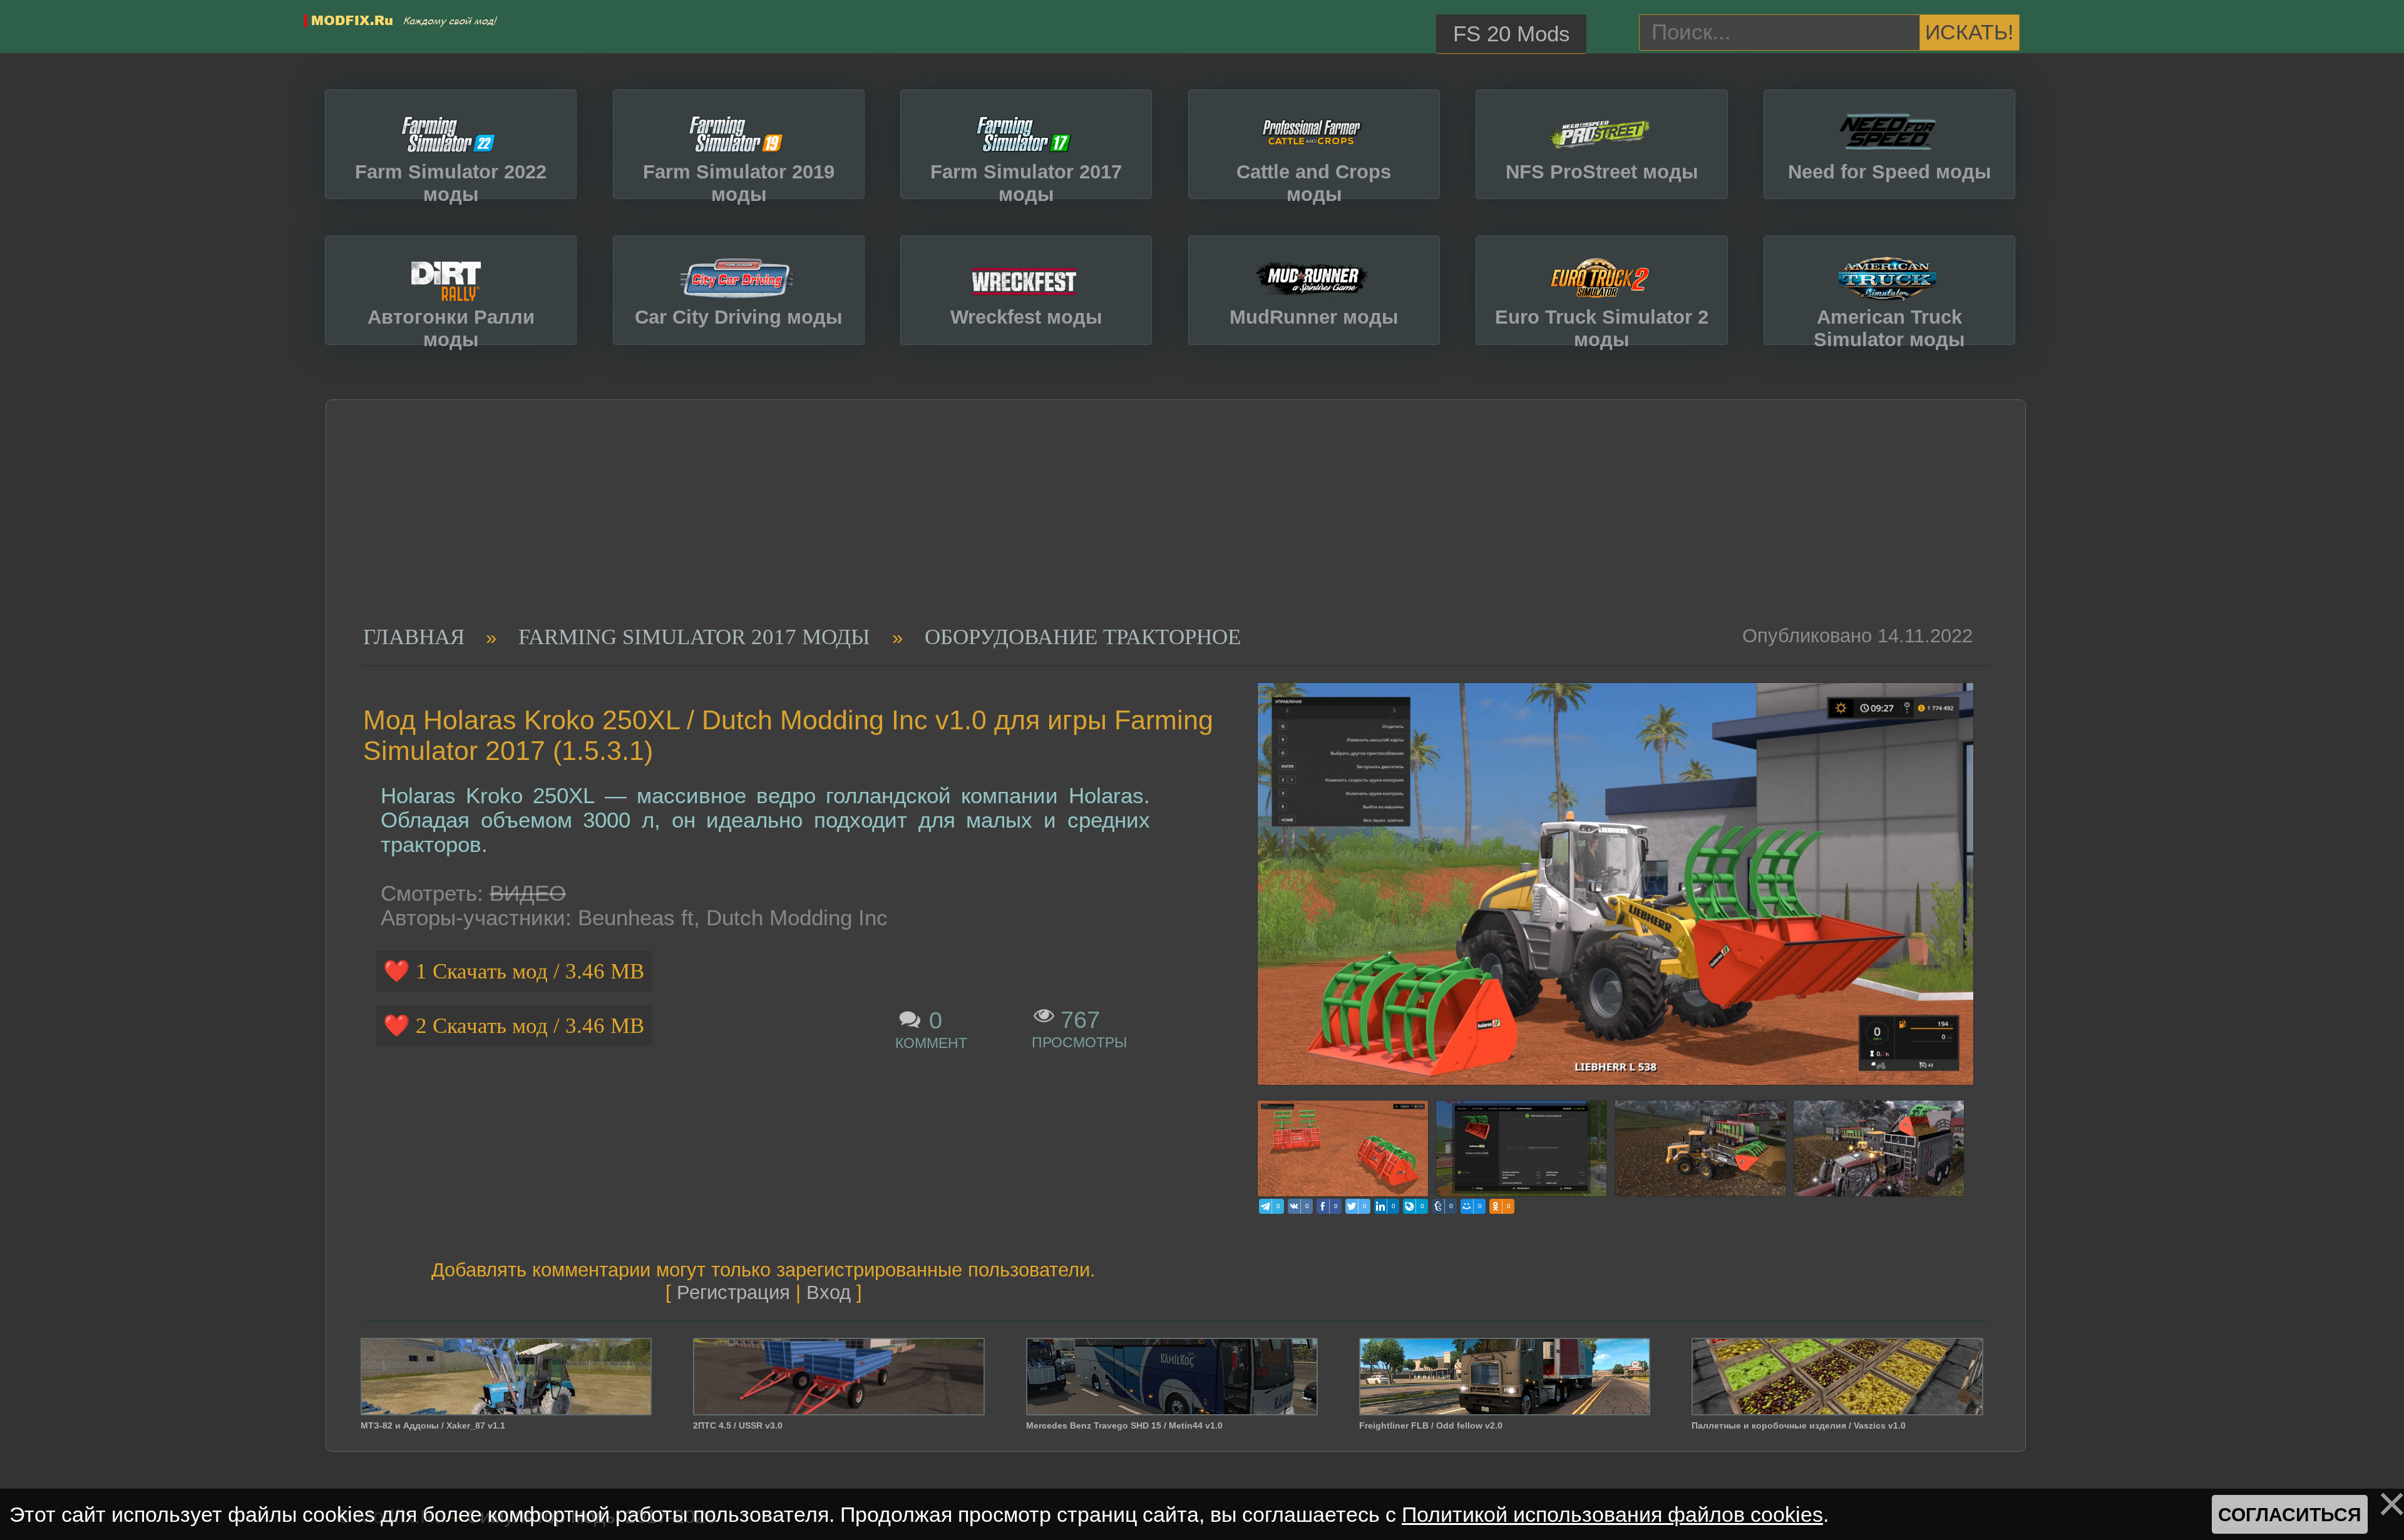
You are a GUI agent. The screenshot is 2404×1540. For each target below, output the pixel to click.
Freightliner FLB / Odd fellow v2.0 (1431, 1425)
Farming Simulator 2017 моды (694, 637)
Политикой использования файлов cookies (1612, 1514)
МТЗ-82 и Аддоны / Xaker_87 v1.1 (433, 1425)
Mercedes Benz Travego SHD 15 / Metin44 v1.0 (1124, 1425)
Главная (414, 637)
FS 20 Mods (1512, 34)
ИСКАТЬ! (1969, 32)
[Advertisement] (1159, 531)
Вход (829, 1292)
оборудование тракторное (1083, 637)
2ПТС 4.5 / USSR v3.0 (738, 1425)
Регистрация (733, 1292)
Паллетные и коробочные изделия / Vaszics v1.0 (1799, 1425)
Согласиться (2290, 1514)
